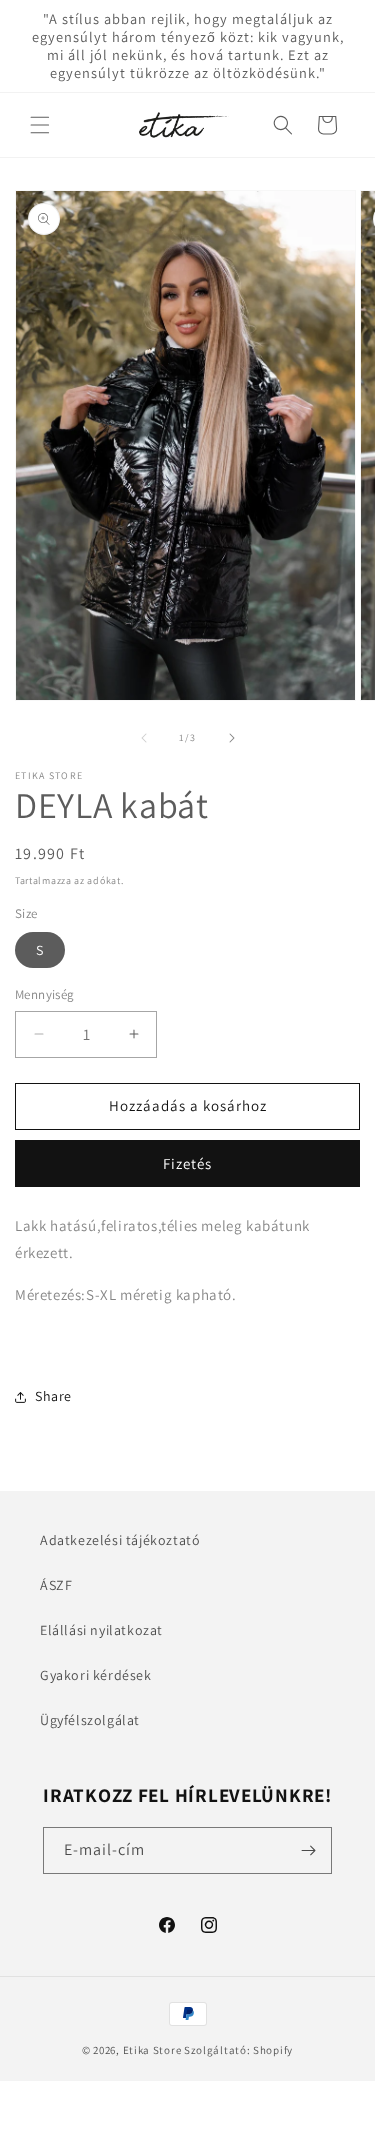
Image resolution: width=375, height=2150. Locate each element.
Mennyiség (45, 994)
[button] (40, 125)
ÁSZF (56, 1585)
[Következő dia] (232, 738)
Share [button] (53, 1396)
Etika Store (152, 2050)
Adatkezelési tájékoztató (120, 1540)
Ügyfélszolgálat (90, 1720)
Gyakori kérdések (96, 1675)
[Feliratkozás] (309, 1850)
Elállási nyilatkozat (101, 1630)
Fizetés (187, 1163)
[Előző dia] (144, 738)
